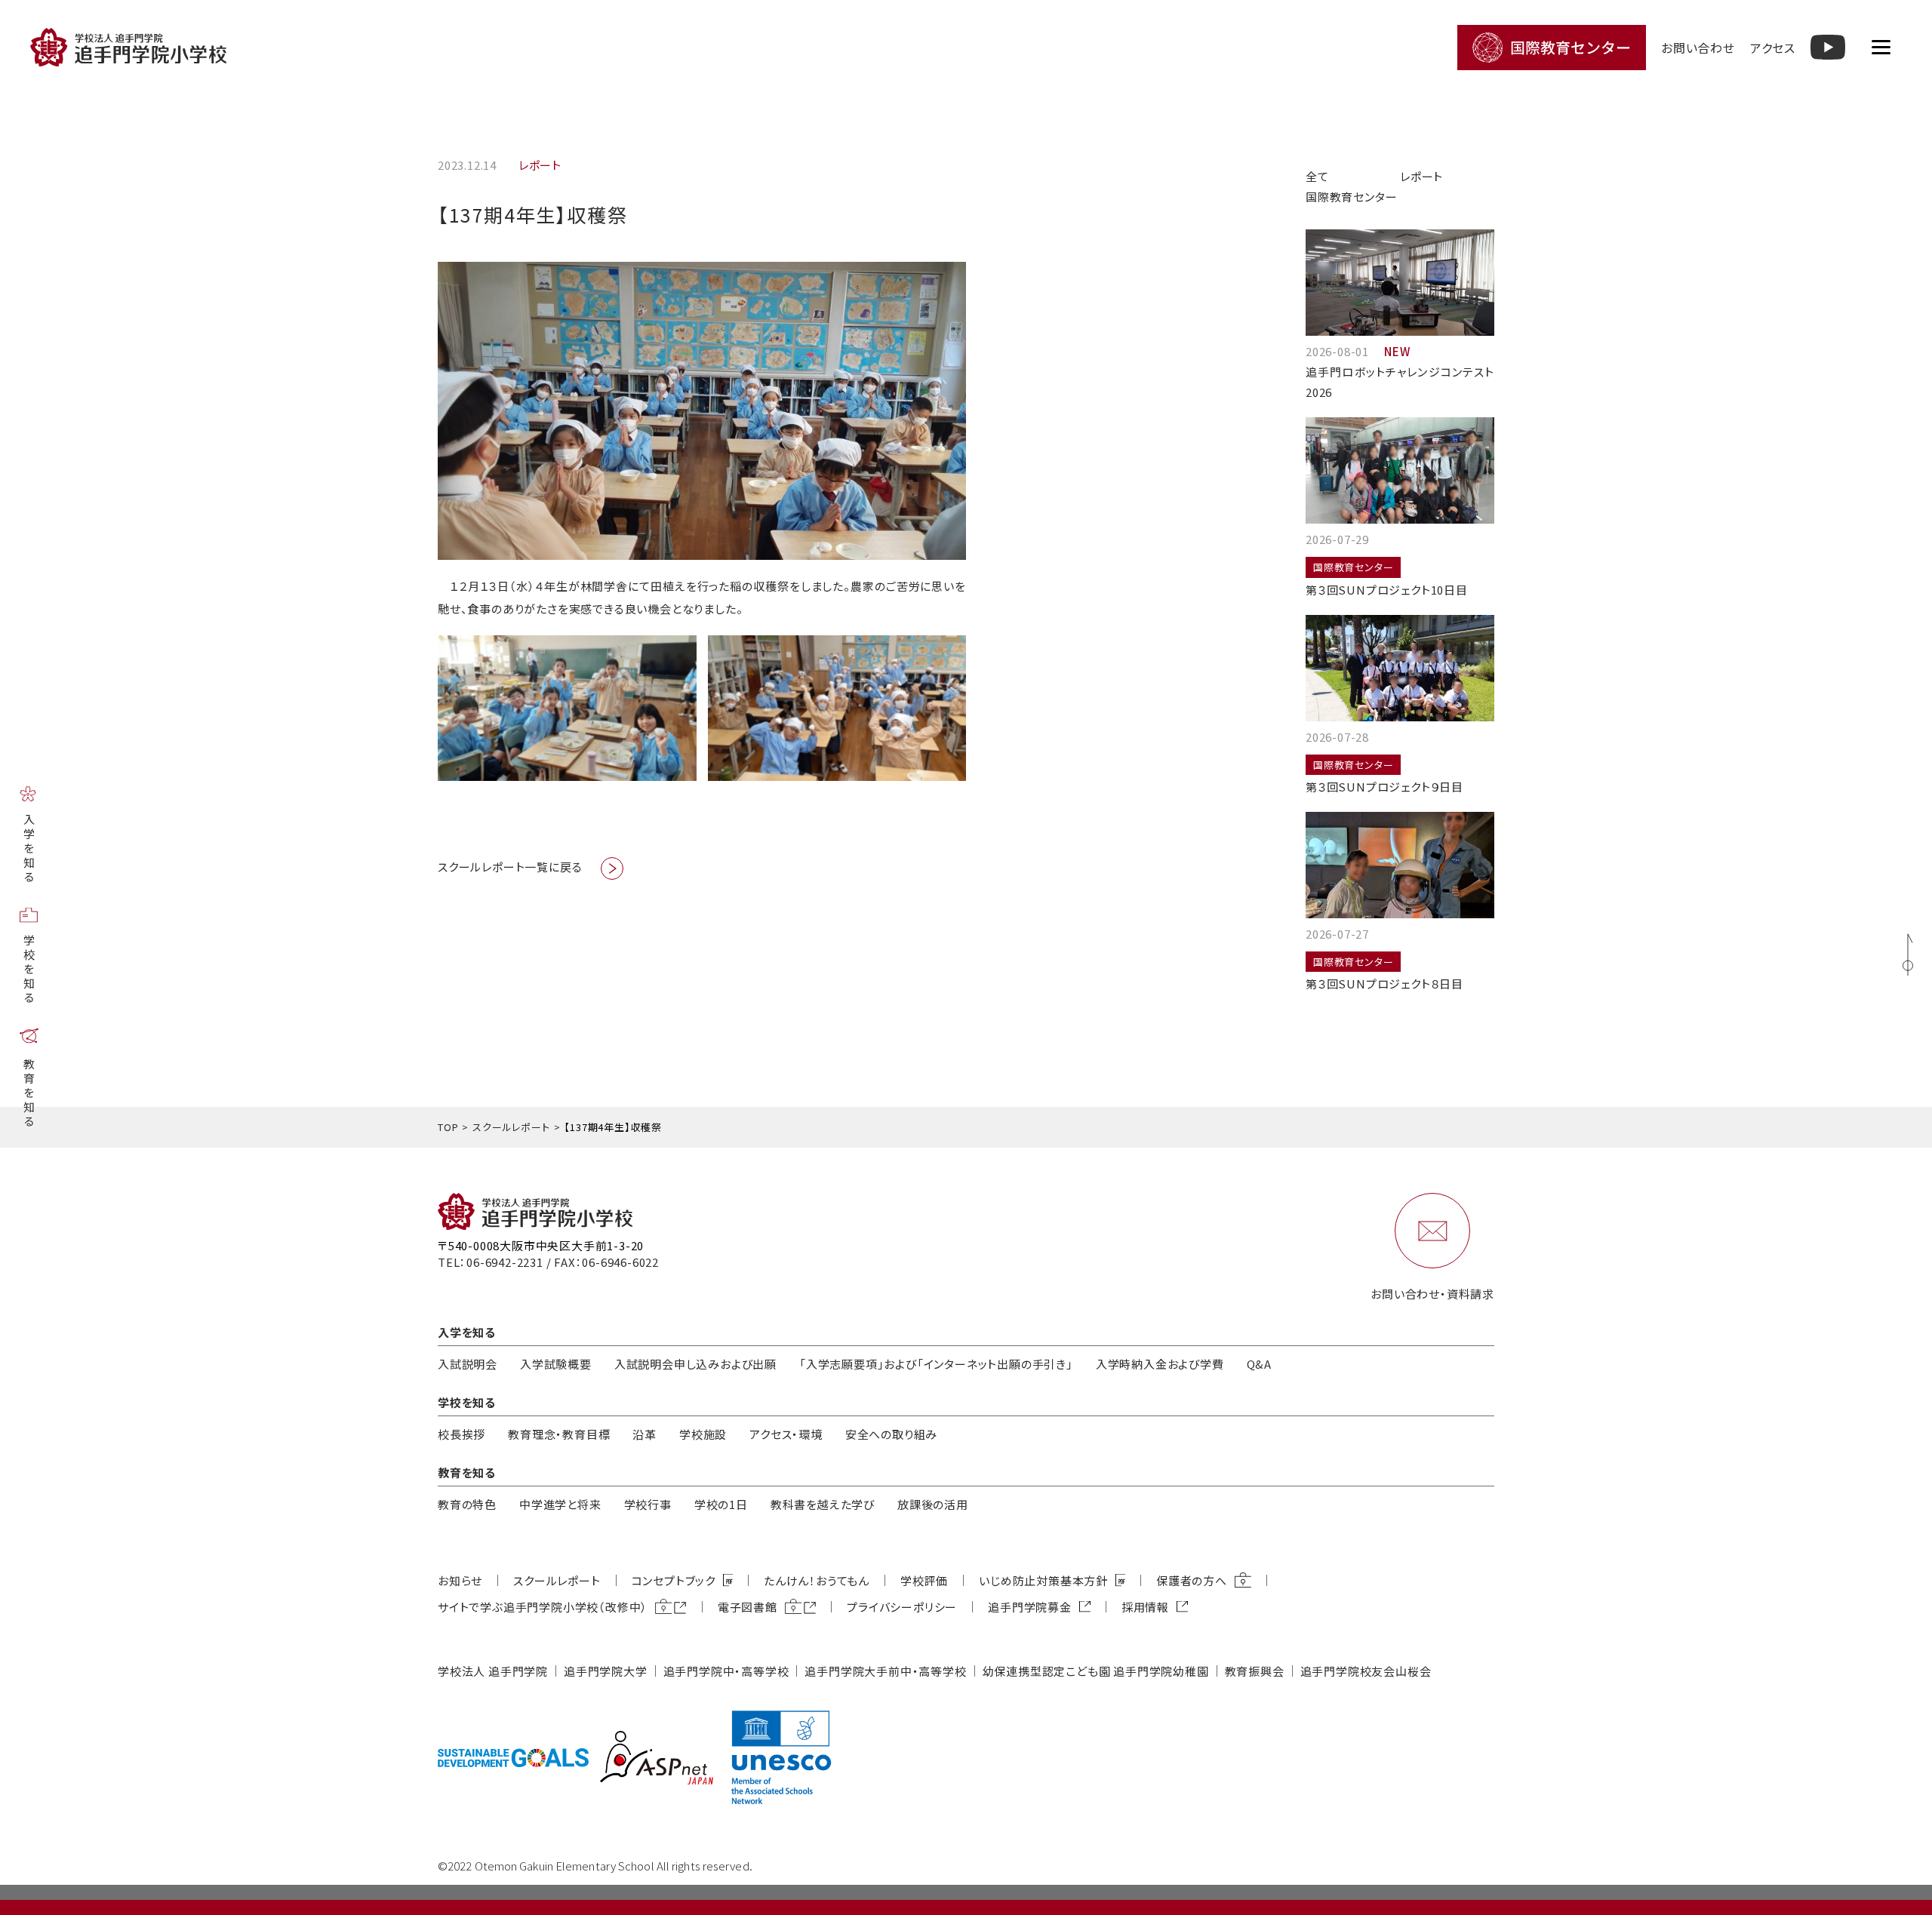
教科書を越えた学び (823, 1504)
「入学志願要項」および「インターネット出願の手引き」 (936, 1364)
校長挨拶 (461, 1434)
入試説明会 (468, 1364)
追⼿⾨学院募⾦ (1030, 1607)
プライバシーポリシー (902, 1607)
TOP (448, 1127)
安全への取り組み (891, 1434)
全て (1317, 176)
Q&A (1259, 1364)
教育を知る (29, 1094)
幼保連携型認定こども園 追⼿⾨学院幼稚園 (1096, 1671)
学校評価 (924, 1580)
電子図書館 (748, 1607)
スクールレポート (511, 1127)
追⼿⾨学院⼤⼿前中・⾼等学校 (885, 1671)
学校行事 (648, 1504)
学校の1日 (721, 1504)
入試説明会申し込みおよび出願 (695, 1364)
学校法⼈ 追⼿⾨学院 (493, 1671)
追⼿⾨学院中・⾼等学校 (726, 1671)
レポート (1421, 176)
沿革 (645, 1434)
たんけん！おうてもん (817, 1580)
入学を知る (29, 849)
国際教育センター (1351, 197)
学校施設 (703, 1434)
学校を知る (29, 970)
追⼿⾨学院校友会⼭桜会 (1366, 1671)
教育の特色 (467, 1504)
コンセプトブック (674, 1580)
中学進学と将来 (560, 1504)
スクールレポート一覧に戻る (510, 867)
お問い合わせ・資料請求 (1432, 1294)
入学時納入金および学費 (1160, 1364)
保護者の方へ (1192, 1580)
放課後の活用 (933, 1504)
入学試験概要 (556, 1364)
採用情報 (1145, 1607)
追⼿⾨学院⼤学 (606, 1671)
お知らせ (460, 1580)
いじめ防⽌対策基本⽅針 (1043, 1580)
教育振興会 (1255, 1671)
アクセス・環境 (786, 1434)
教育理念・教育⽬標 (559, 1434)
